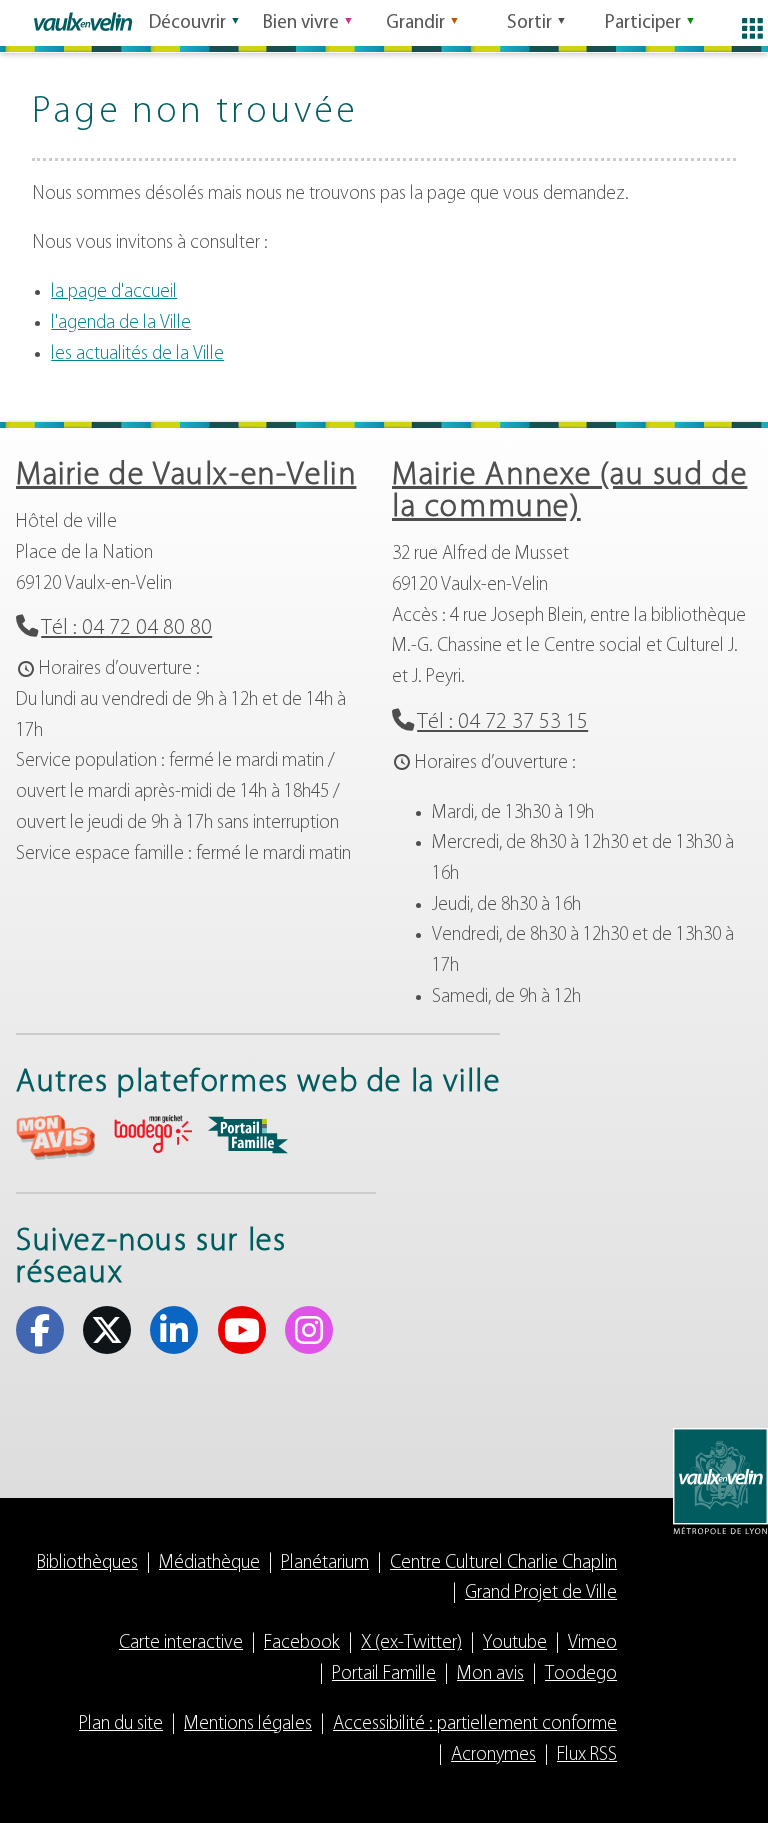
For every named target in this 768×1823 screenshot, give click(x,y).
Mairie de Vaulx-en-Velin (186, 476)
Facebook (40, 1330)
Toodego (581, 1674)
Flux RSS (587, 1755)
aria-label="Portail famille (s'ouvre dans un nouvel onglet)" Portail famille (248, 1135)
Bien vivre (301, 23)
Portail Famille (384, 1674)
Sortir (529, 23)
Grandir (415, 23)
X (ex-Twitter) (107, 1330)
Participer (643, 23)
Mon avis (490, 1674)
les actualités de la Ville (137, 354)
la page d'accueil (114, 292)
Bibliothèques (87, 1563)
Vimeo (592, 1643)
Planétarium (325, 1563)
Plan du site (121, 1724)
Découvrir (187, 23)
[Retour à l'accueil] (83, 22)
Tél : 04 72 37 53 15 (502, 722)
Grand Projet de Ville (541, 1593)
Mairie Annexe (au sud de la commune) (569, 492)
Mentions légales (248, 1724)
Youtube (242, 1330)
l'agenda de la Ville (121, 323)
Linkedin (174, 1330)
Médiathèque (209, 1563)
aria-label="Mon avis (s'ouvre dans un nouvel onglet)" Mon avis (56, 1137)
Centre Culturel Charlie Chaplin (503, 1563)
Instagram (309, 1330)
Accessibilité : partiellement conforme (475, 1724)
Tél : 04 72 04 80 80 (126, 628)
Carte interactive (181, 1643)
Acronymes (493, 1755)
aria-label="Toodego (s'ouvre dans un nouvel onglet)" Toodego (152, 1134)
